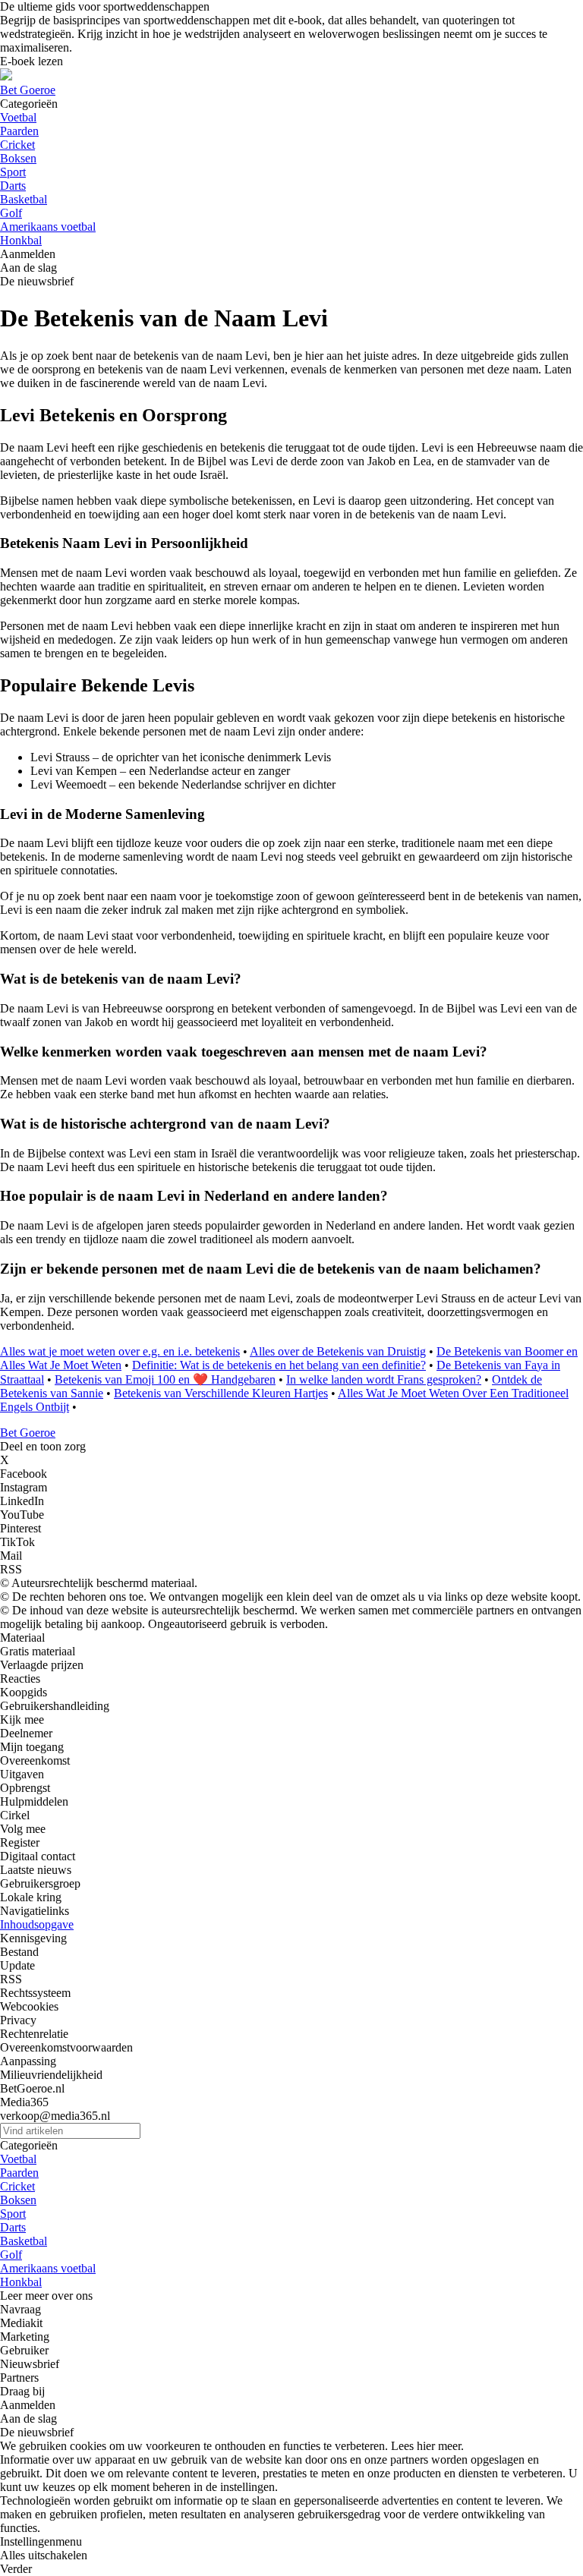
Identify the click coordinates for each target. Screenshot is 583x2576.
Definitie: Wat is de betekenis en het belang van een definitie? (279, 1365)
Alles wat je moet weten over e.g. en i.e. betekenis (120, 1351)
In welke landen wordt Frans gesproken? (384, 1379)
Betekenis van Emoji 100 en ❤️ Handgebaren (165, 1379)
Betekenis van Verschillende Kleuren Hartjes (221, 1393)
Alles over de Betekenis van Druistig (338, 1351)
